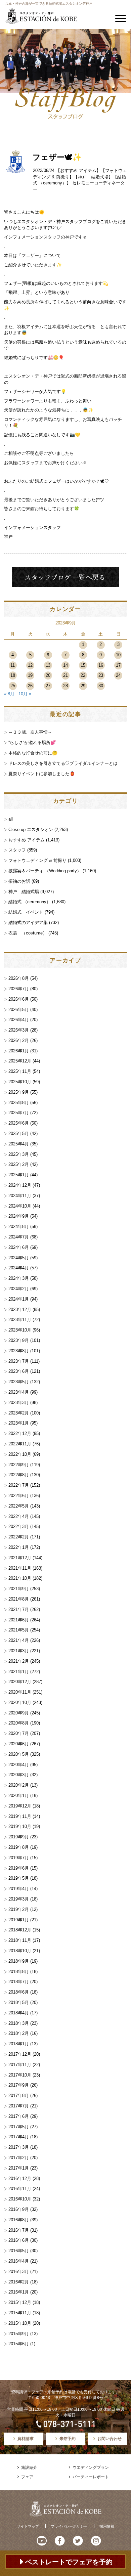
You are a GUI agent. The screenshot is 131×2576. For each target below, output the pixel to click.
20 (48, 675)
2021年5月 (19, 1630)
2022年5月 (19, 1506)
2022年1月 (19, 1547)
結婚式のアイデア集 (28, 923)
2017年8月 (19, 2095)
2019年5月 (19, 1878)
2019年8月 (19, 1847)
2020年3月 (19, 1775)
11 (13, 665)
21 (65, 675)
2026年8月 (19, 978)
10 (118, 655)
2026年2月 (19, 1040)
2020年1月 (19, 1796)
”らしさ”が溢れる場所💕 (32, 743)
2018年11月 (20, 1940)
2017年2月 (19, 2158)
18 (13, 675)
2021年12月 (20, 1558)
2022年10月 (20, 1454)
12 (30, 665)
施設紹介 (29, 2468)
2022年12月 (20, 1433)
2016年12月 (20, 2178)
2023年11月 (20, 1320)
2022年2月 (19, 1537)
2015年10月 (20, 2323)
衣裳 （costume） (28, 933)
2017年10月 (20, 2075)
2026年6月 (19, 999)
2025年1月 (19, 1175)
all (11, 819)
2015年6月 (19, 2344)
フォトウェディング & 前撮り (37, 860)
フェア (27, 2477)
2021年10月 (20, 1578)
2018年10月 (20, 1951)
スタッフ (17, 850)
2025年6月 (19, 1123)
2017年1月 (19, 2168)
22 (83, 675)
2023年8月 (19, 1351)
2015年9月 (19, 2334)
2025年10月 (20, 1082)
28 (65, 686)
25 (13, 686)
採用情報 (107, 2526)
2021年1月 (19, 1672)
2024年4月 (19, 1268)
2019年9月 (19, 1837)
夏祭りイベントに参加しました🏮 (42, 774)
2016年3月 (19, 2272)
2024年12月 (20, 1185)
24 (118, 675)
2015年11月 (20, 2313)
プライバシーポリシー (69, 2526)
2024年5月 (19, 1258)
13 (48, 665)
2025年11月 (20, 1071)
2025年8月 (19, 1103)
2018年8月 (19, 1972)
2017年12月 (20, 2054)
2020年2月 (19, 1785)
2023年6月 (19, 1371)
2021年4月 (19, 1640)
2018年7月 (19, 1982)
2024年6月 (19, 1247)
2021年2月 (19, 1661)
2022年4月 (19, 1516)
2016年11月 (20, 2189)
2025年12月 (20, 1061)
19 (30, 675)
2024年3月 (19, 1278)
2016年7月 (19, 2230)
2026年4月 (19, 1020)
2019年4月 (19, 1889)
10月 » (25, 694)
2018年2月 (19, 2033)
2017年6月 (19, 2116)
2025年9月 (19, 1092)
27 (48, 686)
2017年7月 (19, 2106)
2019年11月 (20, 1816)
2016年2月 (19, 2282)
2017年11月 (20, 2065)
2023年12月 (20, 1309)
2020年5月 (19, 1754)
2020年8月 (19, 1723)
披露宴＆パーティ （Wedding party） (45, 871)
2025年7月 (19, 1113)
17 (118, 665)
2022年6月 (19, 1496)
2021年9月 (19, 1589)
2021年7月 (19, 1609)
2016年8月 (19, 2220)
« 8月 (9, 694)
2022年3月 (19, 1526)
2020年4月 (19, 1765)
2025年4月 (19, 1144)
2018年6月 (19, 1992)
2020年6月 (19, 1744)
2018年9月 (19, 1961)
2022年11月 (20, 1444)
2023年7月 (19, 1361)
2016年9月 (19, 2209)
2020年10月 (20, 1702)
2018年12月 (20, 1930)
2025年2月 (19, 1164)
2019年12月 (20, 1806)
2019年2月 (19, 1909)
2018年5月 (19, 2002)
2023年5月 (19, 1382)
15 (83, 665)
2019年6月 (19, 1868)
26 (30, 686)
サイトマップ (28, 2526)
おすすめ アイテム (78, 170)
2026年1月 (19, 1051)
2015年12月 (20, 2302)
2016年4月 (19, 2261)
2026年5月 (19, 1010)
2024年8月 (19, 1227)
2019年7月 (19, 1858)
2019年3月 (19, 1899)
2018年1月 (19, 2044)
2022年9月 (19, 1465)
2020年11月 (20, 1692)
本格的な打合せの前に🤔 (33, 753)
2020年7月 (19, 1733)
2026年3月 (19, 1030)
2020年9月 (19, 1713)
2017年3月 (19, 2147)
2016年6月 (19, 2240)
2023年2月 (19, 1413)
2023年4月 (19, 1392)
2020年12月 (20, 1682)
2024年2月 (19, 1289)
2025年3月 (19, 1154)
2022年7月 (19, 1485)
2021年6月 (19, 1620)
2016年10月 (20, 2199)
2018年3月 (19, 2023)
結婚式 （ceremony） (30, 902)
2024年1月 (19, 1299)
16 (101, 665)
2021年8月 (19, 1599)
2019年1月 (19, 1920)
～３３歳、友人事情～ (30, 732)
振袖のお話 (19, 881)
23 (101, 675)
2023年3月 (19, 1403)
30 (101, 686)
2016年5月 (19, 2251)
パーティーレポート (91, 2477)
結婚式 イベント (26, 912)
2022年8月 (19, 1475)
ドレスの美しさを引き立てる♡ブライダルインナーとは (63, 763)
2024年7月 (19, 1237)
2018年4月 (19, 2013)
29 (83, 686)
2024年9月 (19, 1216)
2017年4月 (19, 2137)
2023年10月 (20, 1330)
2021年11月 (20, 1568)
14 (65, 665)
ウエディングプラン (91, 2468)
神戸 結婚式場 (93, 177)
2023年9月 (19, 1340)
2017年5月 (19, 2127)
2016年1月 (19, 2292)
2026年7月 (19, 989)
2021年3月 (19, 1651)
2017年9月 (19, 2085)
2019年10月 (20, 1826)
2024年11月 (20, 1196)
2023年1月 (19, 1423)
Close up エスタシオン (31, 829)
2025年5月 (19, 1133)
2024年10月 (20, 1206)
